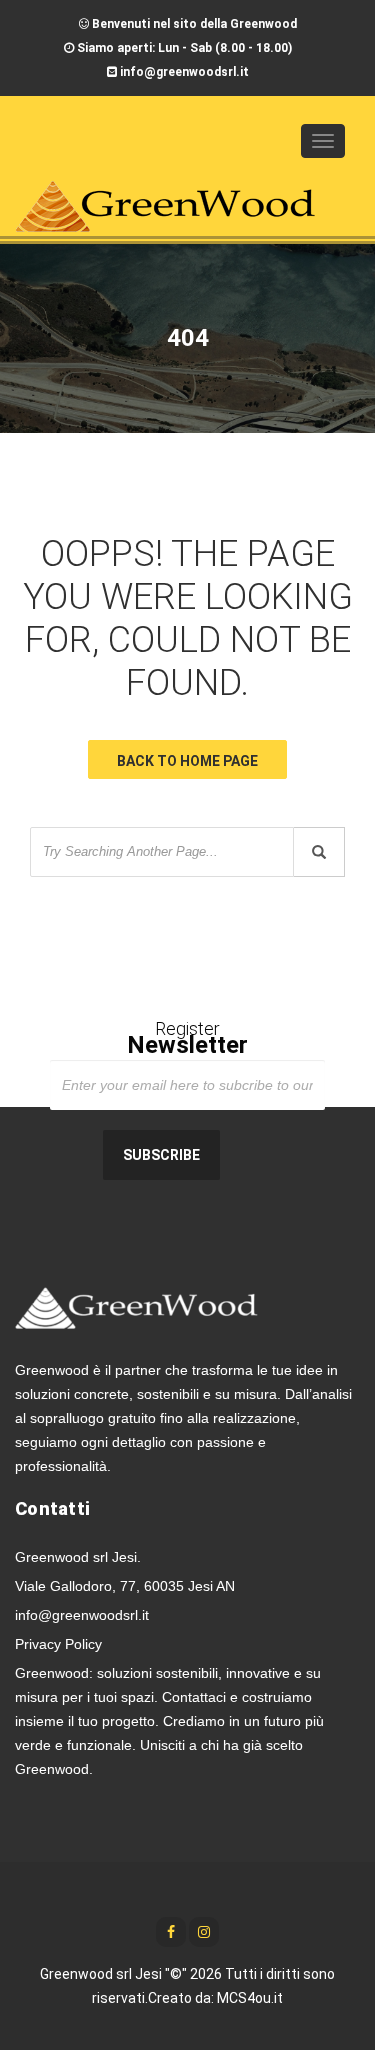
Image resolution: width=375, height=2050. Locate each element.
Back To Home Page (187, 761)
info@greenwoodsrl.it (82, 1615)
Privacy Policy (58, 1644)
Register (187, 1039)
